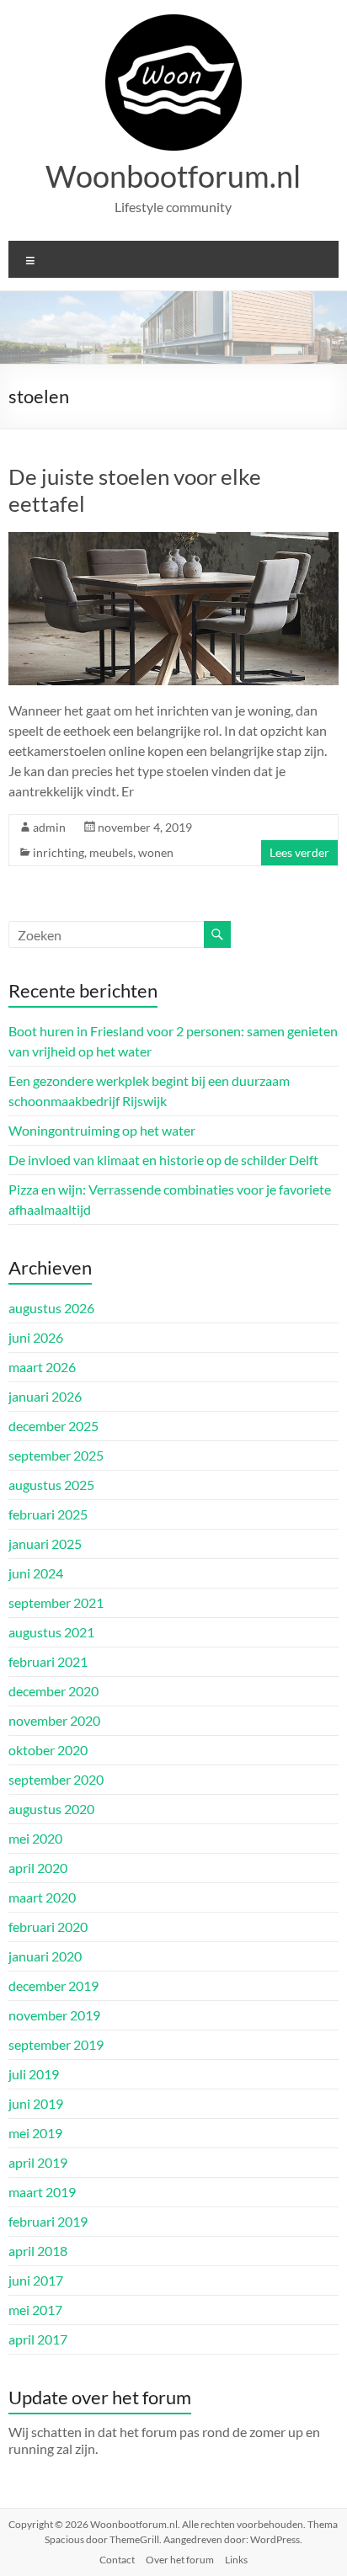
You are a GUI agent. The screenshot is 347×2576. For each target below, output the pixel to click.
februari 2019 (48, 2221)
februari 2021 (48, 1661)
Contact (117, 2560)
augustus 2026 (51, 1308)
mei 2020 (35, 1838)
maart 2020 (42, 1897)
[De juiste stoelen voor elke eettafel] (173, 540)
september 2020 (56, 1779)
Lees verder (299, 852)
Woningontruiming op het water (102, 1130)
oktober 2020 (48, 1750)
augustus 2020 (51, 1809)
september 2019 (56, 2044)
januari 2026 (45, 1396)
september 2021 (56, 1602)
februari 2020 (48, 1927)
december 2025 (53, 1426)
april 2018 (38, 2251)
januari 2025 (45, 1543)
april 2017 (38, 2339)
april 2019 (38, 2162)
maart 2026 (42, 1367)
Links (236, 2560)
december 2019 (53, 1985)
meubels (111, 852)
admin (49, 827)
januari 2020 (45, 1956)
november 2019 (54, 2015)
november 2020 (54, 1720)
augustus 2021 (51, 1632)
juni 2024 (36, 1573)
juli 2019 (34, 2074)
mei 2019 (35, 2133)
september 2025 (56, 1455)
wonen (156, 852)
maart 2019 (42, 2192)
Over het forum (180, 2560)
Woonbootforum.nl (173, 176)
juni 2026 (36, 1337)
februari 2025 (48, 1514)
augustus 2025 (51, 1485)
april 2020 (38, 1868)
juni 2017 (36, 2280)
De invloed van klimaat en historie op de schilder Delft (163, 1160)
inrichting (59, 852)
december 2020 (53, 1691)
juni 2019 (36, 2103)
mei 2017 (35, 2310)
